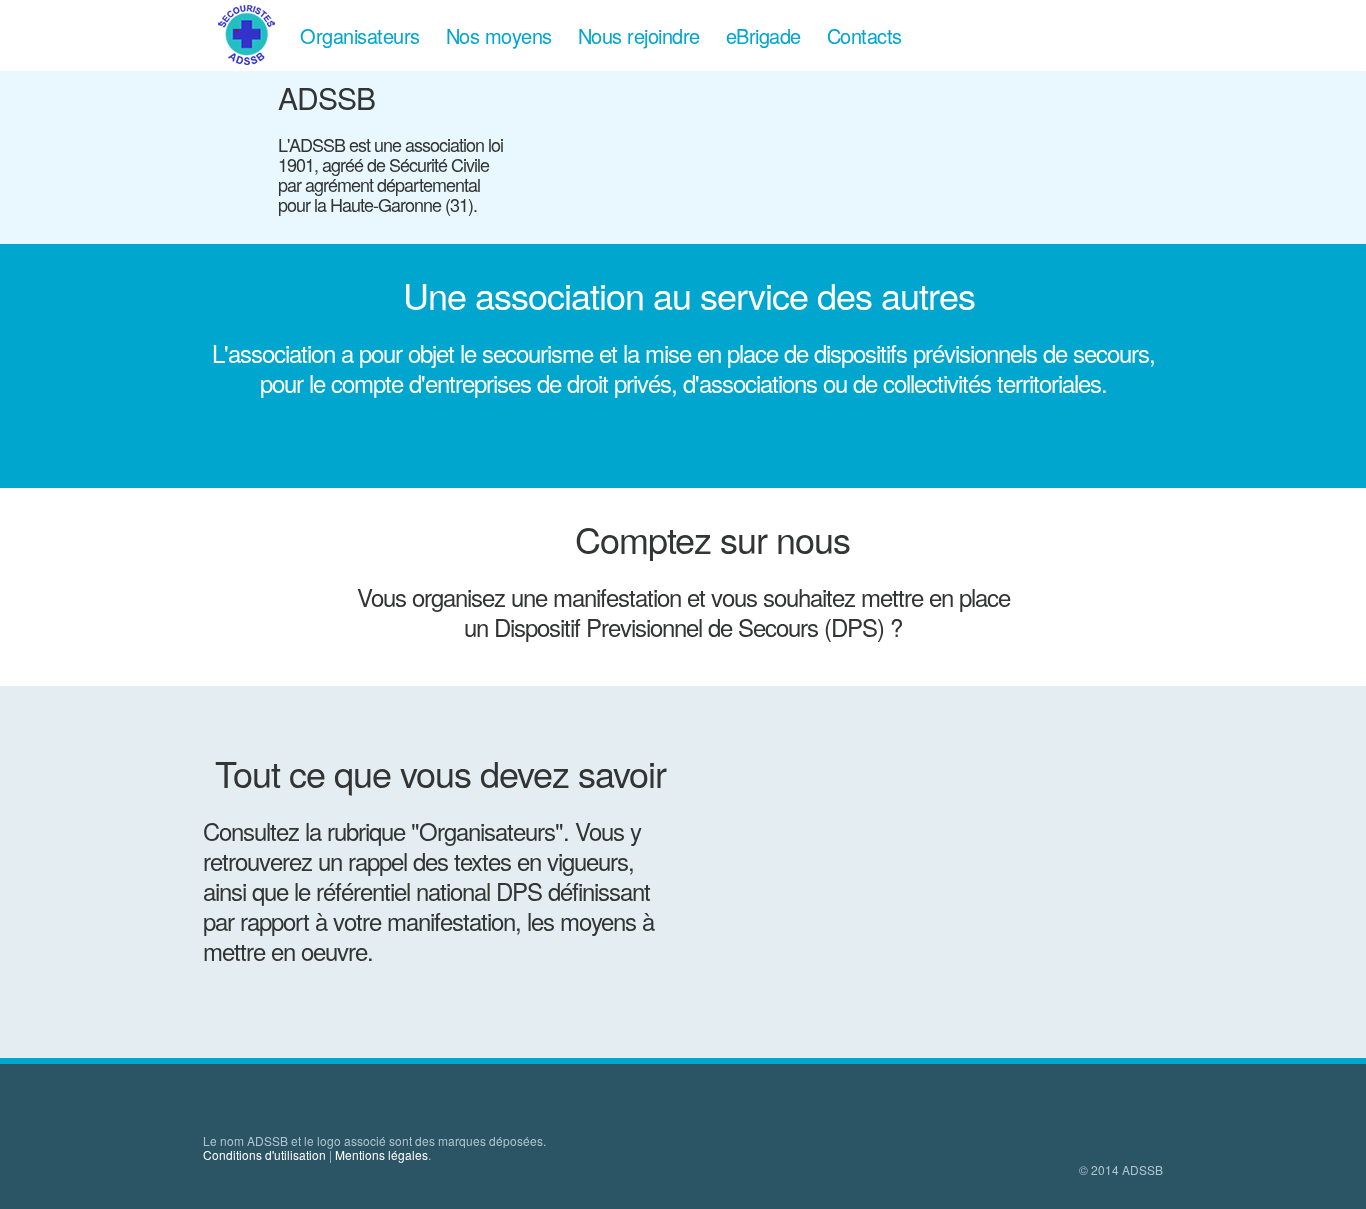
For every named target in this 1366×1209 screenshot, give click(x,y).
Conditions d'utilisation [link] (264, 1154)
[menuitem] (245, 34)
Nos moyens (499, 35)
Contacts (864, 35)
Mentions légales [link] (381, 1154)
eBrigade (763, 35)
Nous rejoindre (639, 35)
